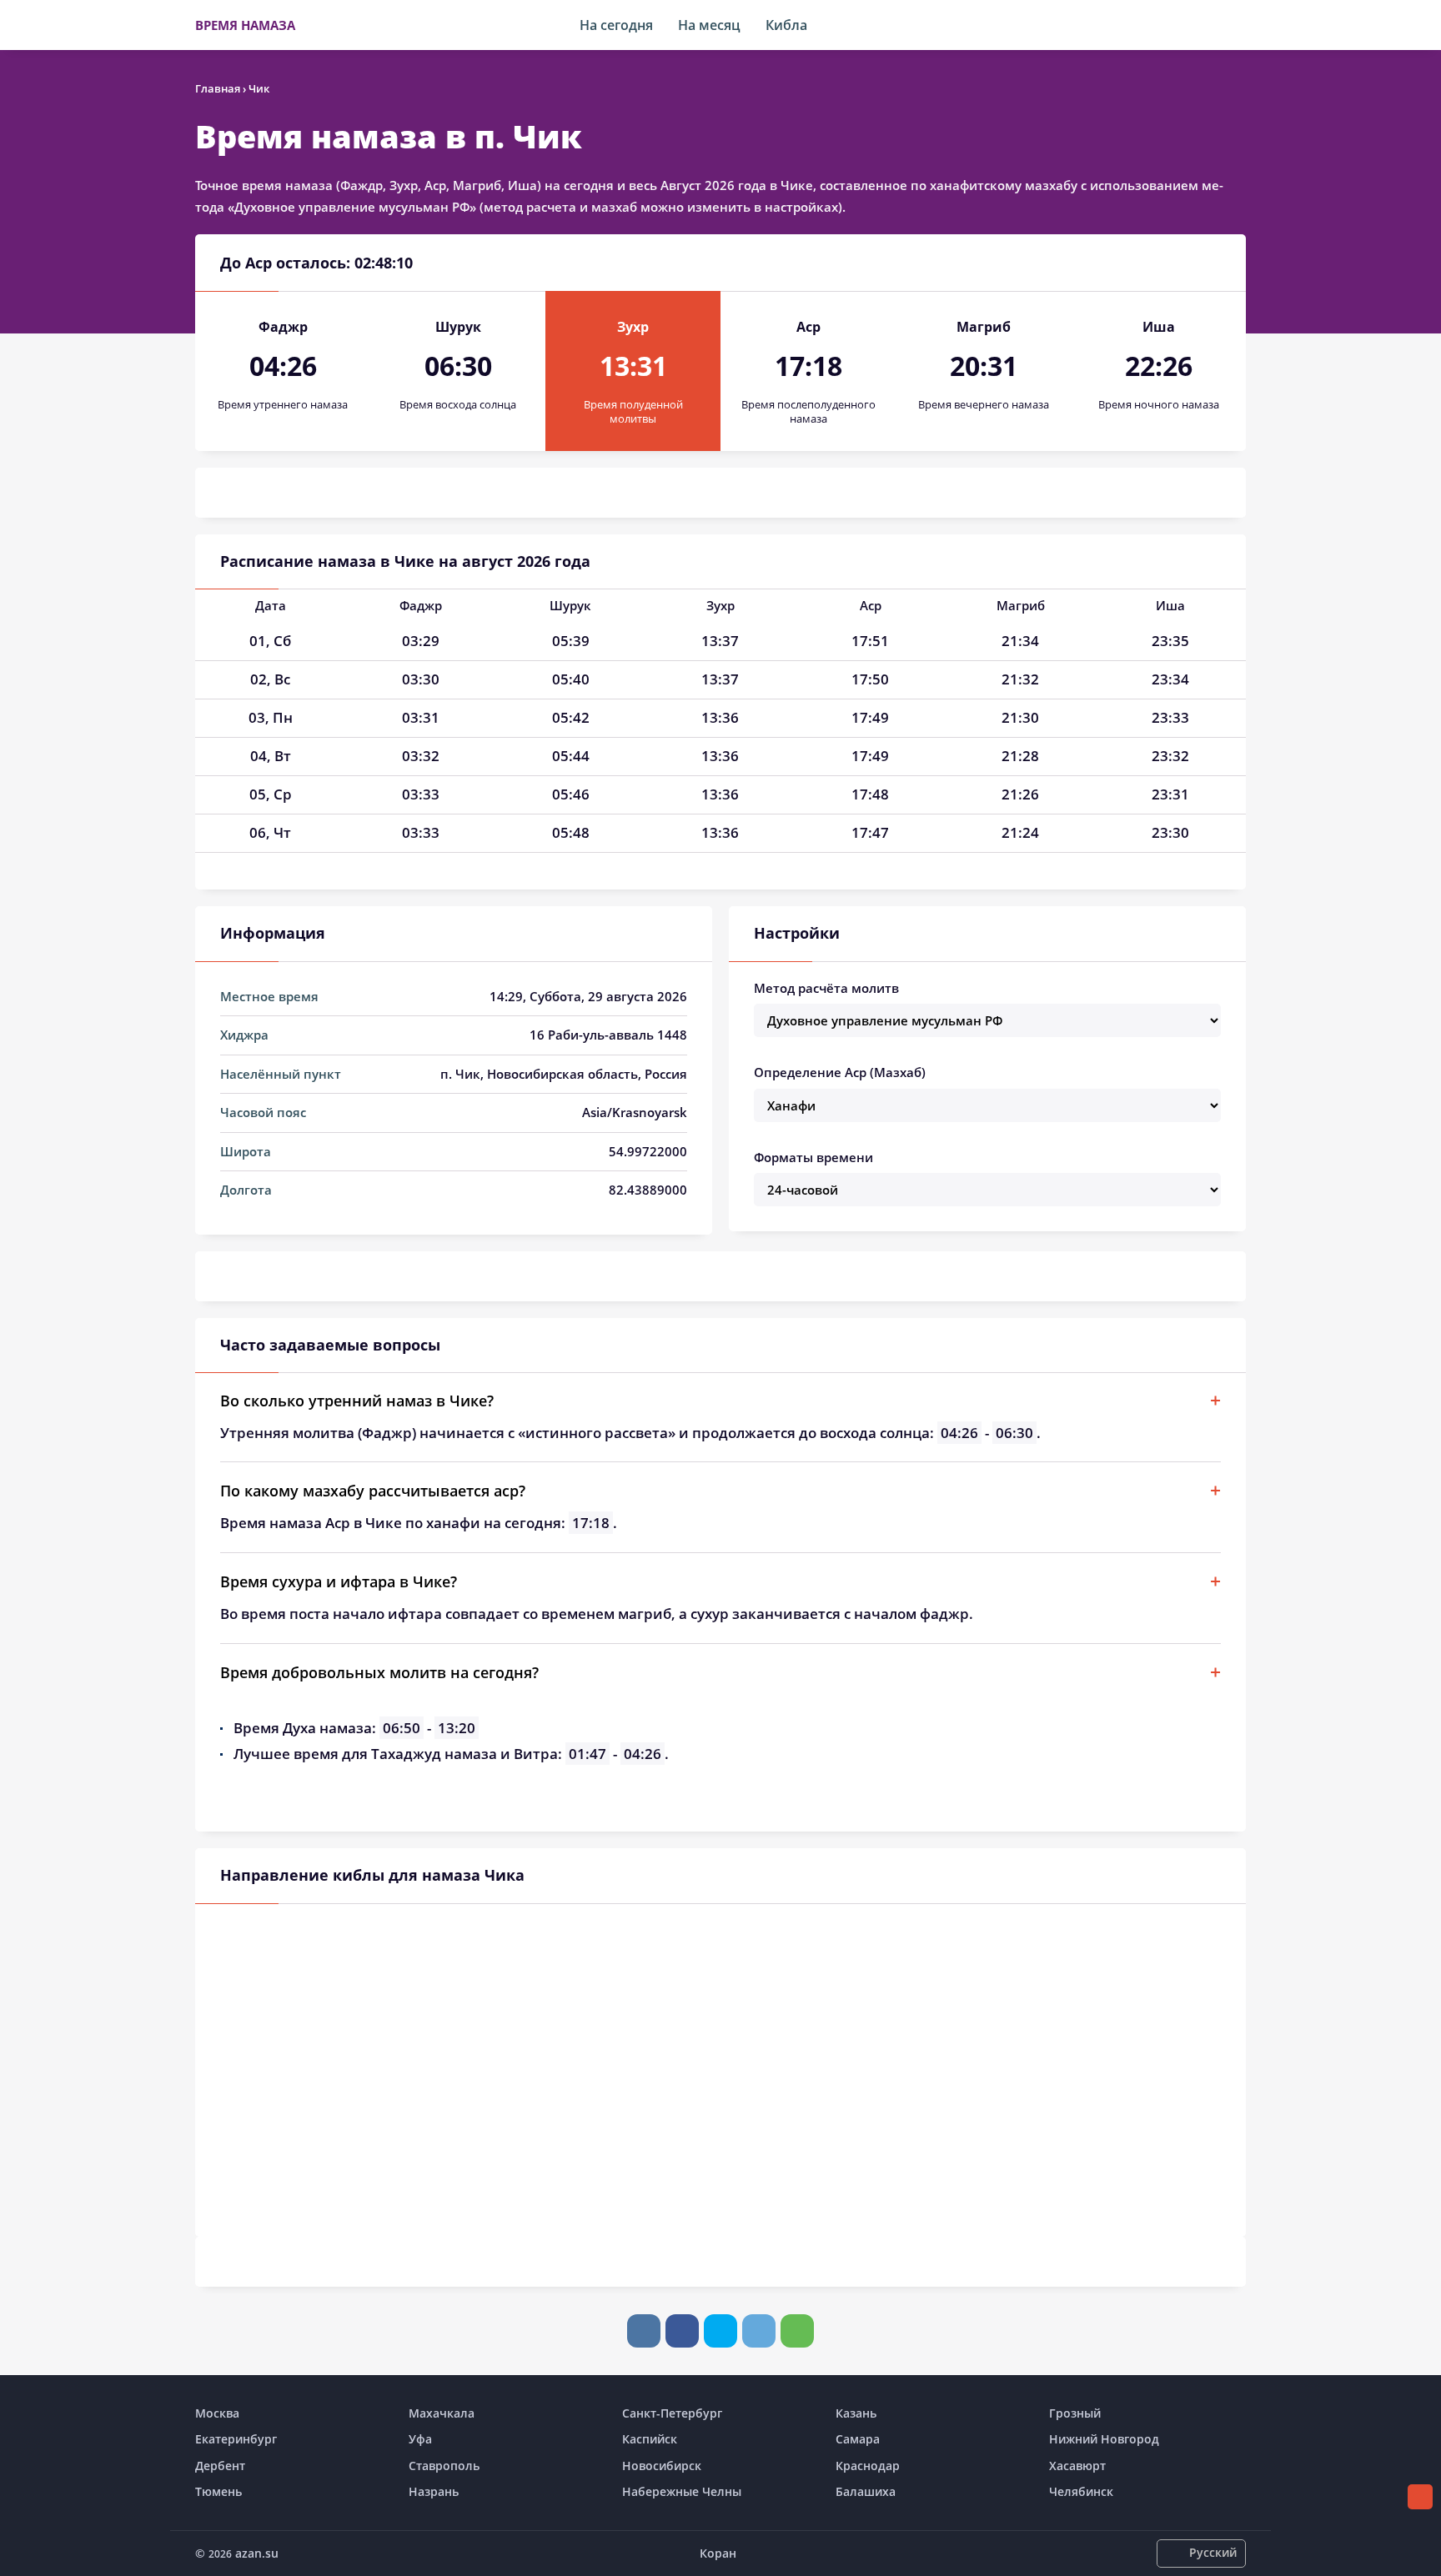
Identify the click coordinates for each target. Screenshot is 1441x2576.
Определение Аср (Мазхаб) (840, 1072)
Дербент (220, 2466)
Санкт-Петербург (672, 2413)
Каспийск (650, 2439)
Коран (718, 2553)
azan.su (257, 2553)
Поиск (1238, 25)
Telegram (759, 2331)
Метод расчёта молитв (826, 988)
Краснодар (868, 2466)
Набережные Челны (682, 2491)
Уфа (420, 2439)
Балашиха (866, 2491)
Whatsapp (797, 2331)
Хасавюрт (1077, 2466)
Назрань (434, 2491)
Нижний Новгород (1104, 2439)
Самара (858, 2439)
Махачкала (442, 2413)
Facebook (682, 2331)
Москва (217, 2413)
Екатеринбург (236, 2439)
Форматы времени (813, 1157)
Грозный (1075, 2413)
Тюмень (218, 2491)
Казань (856, 2413)
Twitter (720, 2331)
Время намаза (245, 25)
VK (644, 2331)
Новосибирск (662, 2466)
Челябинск (1081, 2491)
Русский (1213, 2552)
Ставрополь (444, 2466)
